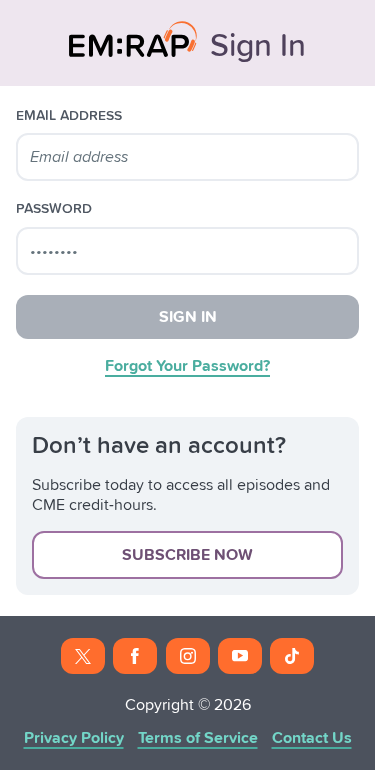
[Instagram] (188, 656)
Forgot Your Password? (187, 366)
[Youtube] (240, 656)
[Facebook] (135, 656)
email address (69, 116)
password (54, 209)
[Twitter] (83, 656)
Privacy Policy (74, 738)
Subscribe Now (187, 555)
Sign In (188, 317)
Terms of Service (198, 738)
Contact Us (312, 738)
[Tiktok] (292, 656)
